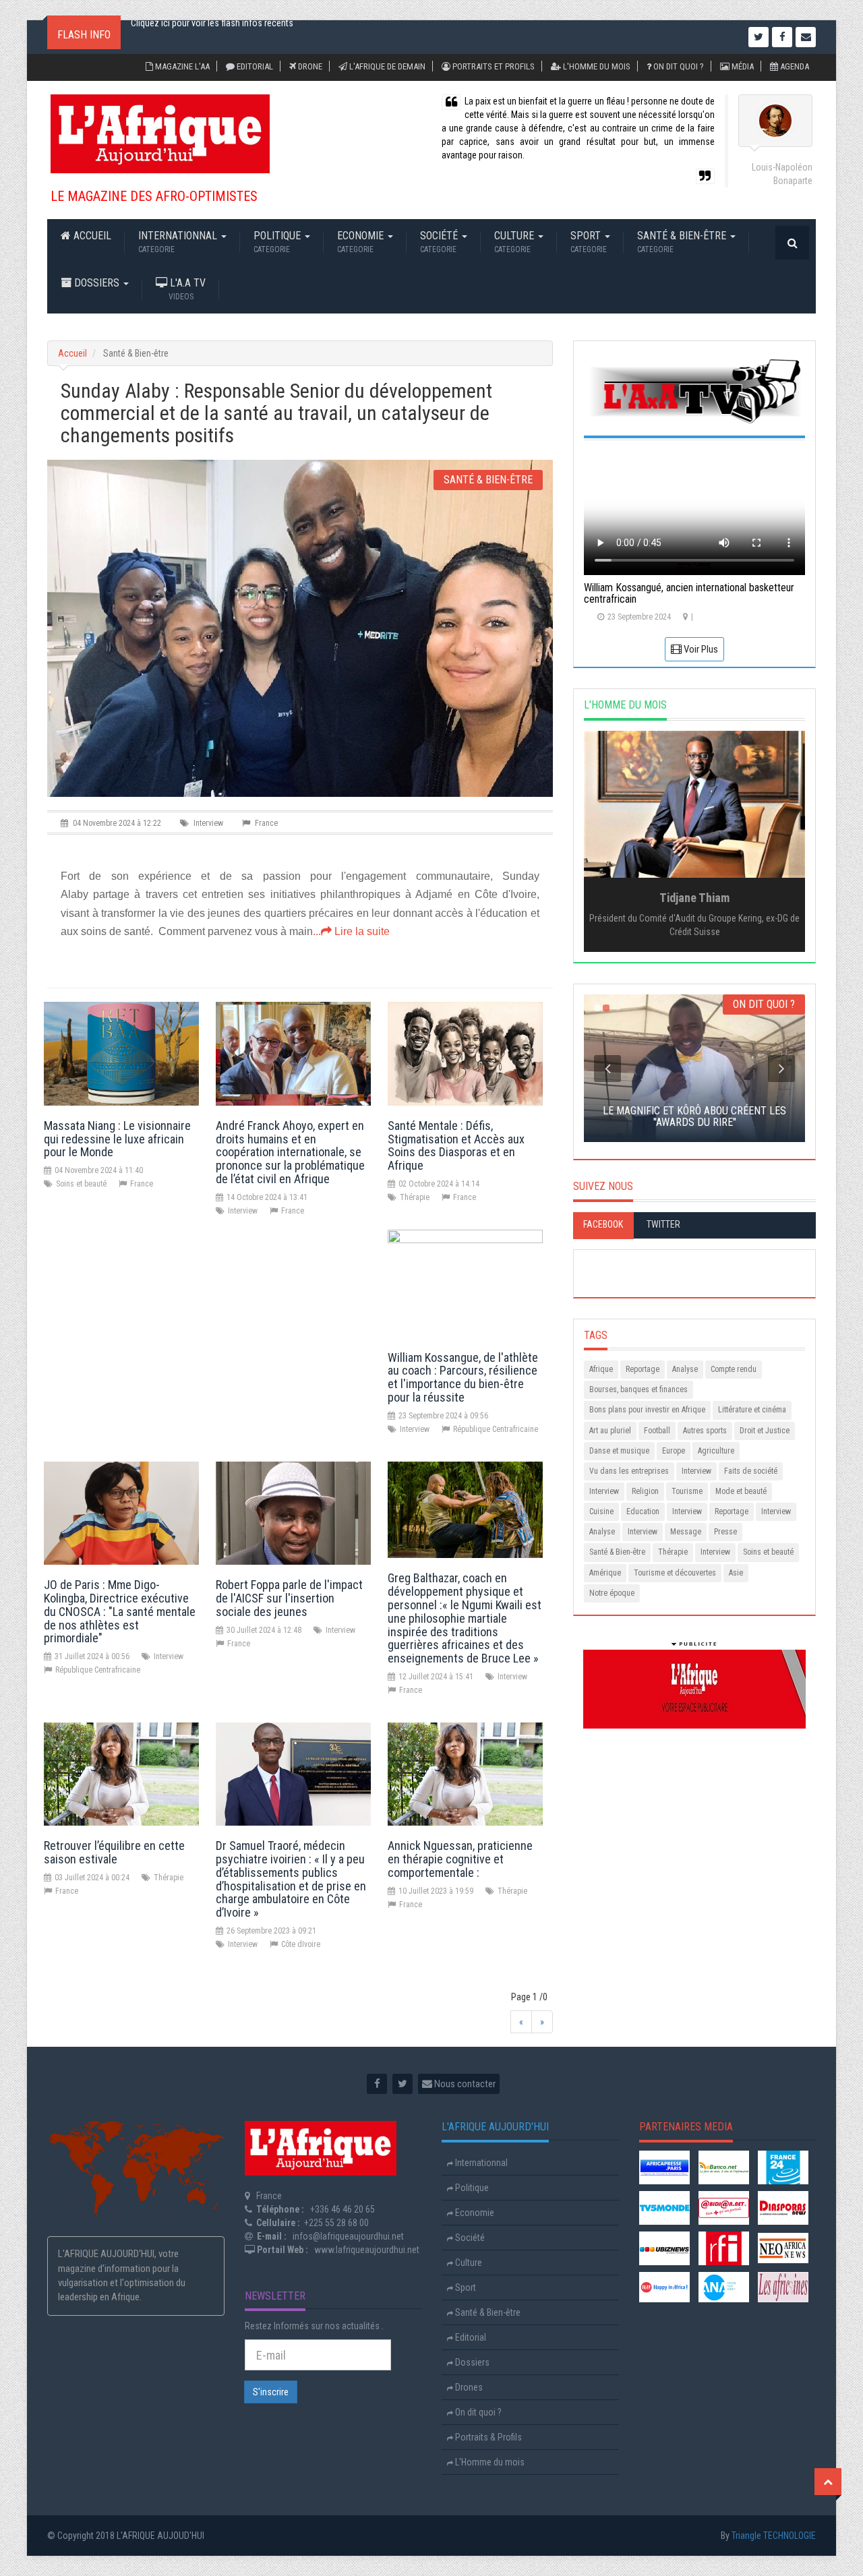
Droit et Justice (765, 1431)
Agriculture (716, 1451)
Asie (736, 1573)
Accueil (91, 236)
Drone (309, 66)
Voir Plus (700, 649)
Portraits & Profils (487, 2437)
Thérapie (673, 1552)
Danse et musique (619, 1451)
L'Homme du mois (596, 66)
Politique (278, 242)
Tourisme (687, 1491)
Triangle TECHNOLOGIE (774, 2536)
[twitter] (403, 2084)
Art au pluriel (610, 1431)
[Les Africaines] (783, 2286)
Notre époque (612, 1593)
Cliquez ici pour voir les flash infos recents (212, 37)
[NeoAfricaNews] (783, 2247)
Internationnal (179, 242)
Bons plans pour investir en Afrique (647, 1410)
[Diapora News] (783, 2207)
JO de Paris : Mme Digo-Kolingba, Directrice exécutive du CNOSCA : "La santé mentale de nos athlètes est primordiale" (120, 1611)
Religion (645, 1491)
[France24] (783, 2166)
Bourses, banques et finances (638, 1389)
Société (440, 242)
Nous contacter (464, 2084)
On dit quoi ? (678, 66)
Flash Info (84, 35)
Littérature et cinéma (752, 1410)
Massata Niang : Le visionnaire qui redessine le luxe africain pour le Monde (117, 1139)
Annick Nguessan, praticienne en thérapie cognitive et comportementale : (460, 1859)
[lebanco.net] (724, 2166)
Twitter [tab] (663, 1224)
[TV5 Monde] (664, 2207)
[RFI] (724, 2247)
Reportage (643, 1369)
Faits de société (751, 1471)
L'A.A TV (186, 289)
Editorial (254, 66)
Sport (589, 242)
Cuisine (601, 1511)
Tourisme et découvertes (675, 1573)
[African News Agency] (724, 2286)
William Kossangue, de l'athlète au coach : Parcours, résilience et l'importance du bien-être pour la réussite (463, 1377)
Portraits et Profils (493, 66)
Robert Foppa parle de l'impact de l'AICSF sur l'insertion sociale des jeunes (289, 1598)
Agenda (794, 66)
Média (742, 66)
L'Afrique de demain (386, 66)
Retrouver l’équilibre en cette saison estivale (114, 1852)
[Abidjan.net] (724, 2207)
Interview (696, 1471)
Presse (725, 1532)
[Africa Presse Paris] (664, 2166)
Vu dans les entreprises (629, 1471)
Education (643, 1511)
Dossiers (97, 283)
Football (657, 1431)
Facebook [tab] (603, 1224)
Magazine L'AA (181, 66)
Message (686, 1532)
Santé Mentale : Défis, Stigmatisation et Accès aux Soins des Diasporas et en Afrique (456, 1145)
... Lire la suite (351, 931)
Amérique (605, 1573)
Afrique (601, 1369)
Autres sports (705, 1431)
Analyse (685, 1369)
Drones (468, 2387)
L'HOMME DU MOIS (625, 705)
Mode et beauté (741, 1491)
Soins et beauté (768, 1552)
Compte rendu (734, 1369)
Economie (362, 242)
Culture (515, 242)
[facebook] (377, 2084)
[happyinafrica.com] (664, 2286)
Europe (674, 1451)
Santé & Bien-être (683, 242)
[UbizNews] (664, 2247)
